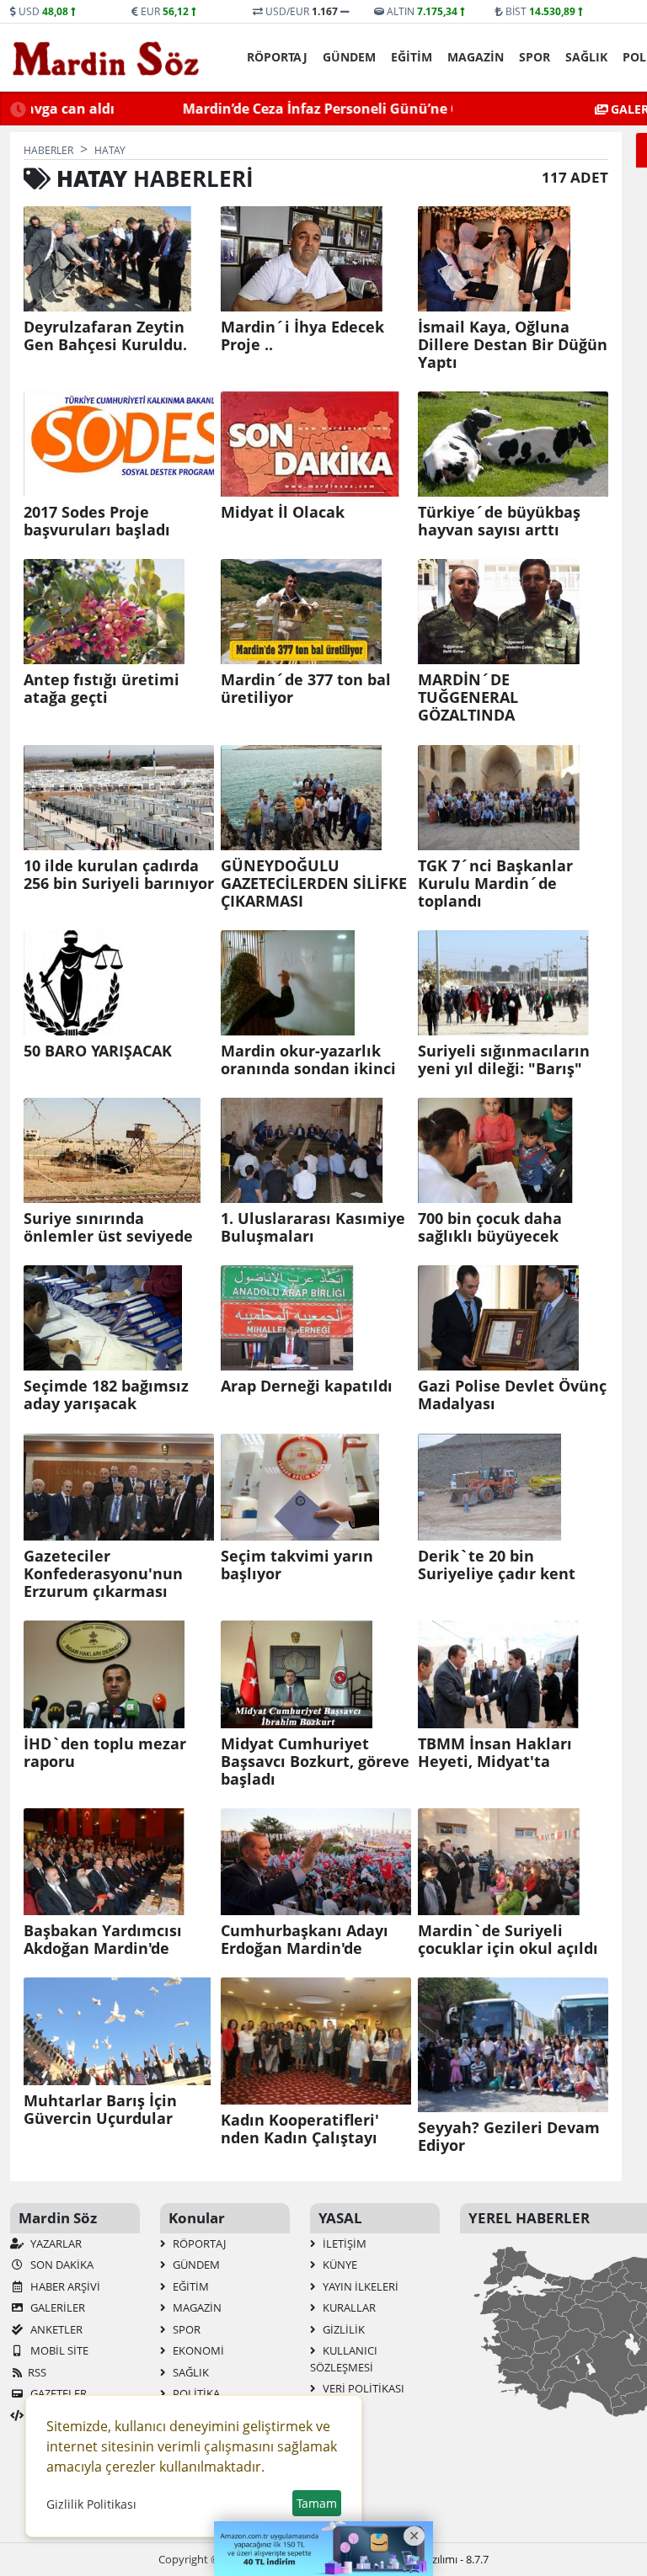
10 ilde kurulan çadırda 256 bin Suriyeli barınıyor (119, 875)
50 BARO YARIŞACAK (98, 1051)
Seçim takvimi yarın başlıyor (297, 1565)
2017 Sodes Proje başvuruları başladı (97, 521)
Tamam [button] (317, 2503)
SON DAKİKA (61, 2265)
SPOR (535, 57)
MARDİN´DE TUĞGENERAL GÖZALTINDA (468, 697)
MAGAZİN (476, 57)
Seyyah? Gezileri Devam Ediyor (509, 2137)
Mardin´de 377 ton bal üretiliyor (306, 689)
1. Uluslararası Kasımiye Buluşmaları (313, 1227)
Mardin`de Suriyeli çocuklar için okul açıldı (508, 1940)
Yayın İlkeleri (359, 2286)
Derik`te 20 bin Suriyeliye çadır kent (497, 1565)
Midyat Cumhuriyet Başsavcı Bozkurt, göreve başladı (315, 1762)
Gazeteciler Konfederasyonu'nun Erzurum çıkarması (103, 1574)
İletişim (343, 2243)
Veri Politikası (362, 2388)
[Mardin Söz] (106, 58)
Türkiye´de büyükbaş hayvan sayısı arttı (499, 521)
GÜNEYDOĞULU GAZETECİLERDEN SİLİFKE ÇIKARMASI (314, 884)
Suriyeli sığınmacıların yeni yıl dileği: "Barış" (504, 1060)
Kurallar (348, 2307)
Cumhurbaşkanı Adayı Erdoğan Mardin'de (305, 1940)
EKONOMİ (197, 2350)
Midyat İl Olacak (283, 512)
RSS (37, 2372)
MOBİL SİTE (58, 2350)
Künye (339, 2265)
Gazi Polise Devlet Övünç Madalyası (512, 1395)
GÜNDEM (349, 57)
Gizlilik (342, 2329)
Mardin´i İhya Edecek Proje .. (302, 336)
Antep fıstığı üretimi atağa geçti (102, 689)
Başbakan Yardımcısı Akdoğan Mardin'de (103, 1940)
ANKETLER (55, 2329)
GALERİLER (56, 2307)
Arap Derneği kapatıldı (307, 1386)
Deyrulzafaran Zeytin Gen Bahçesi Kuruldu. (105, 336)
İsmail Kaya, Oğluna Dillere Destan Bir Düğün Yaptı (513, 345)
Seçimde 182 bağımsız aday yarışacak (106, 1395)
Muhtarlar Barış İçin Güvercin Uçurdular (100, 2110)
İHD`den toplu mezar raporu (105, 1753)
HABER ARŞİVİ (64, 2286)
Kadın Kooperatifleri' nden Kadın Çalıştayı (300, 2129)
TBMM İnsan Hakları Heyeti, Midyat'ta (495, 1753)
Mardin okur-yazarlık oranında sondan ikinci (308, 1060)
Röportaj (277, 57)
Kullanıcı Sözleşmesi (344, 2359)
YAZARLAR (55, 2243)
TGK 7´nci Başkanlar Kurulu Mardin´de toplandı (495, 884)
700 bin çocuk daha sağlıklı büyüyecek (490, 1227)
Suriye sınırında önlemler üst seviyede (108, 1227)
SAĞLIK (586, 57)
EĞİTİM (412, 57)
